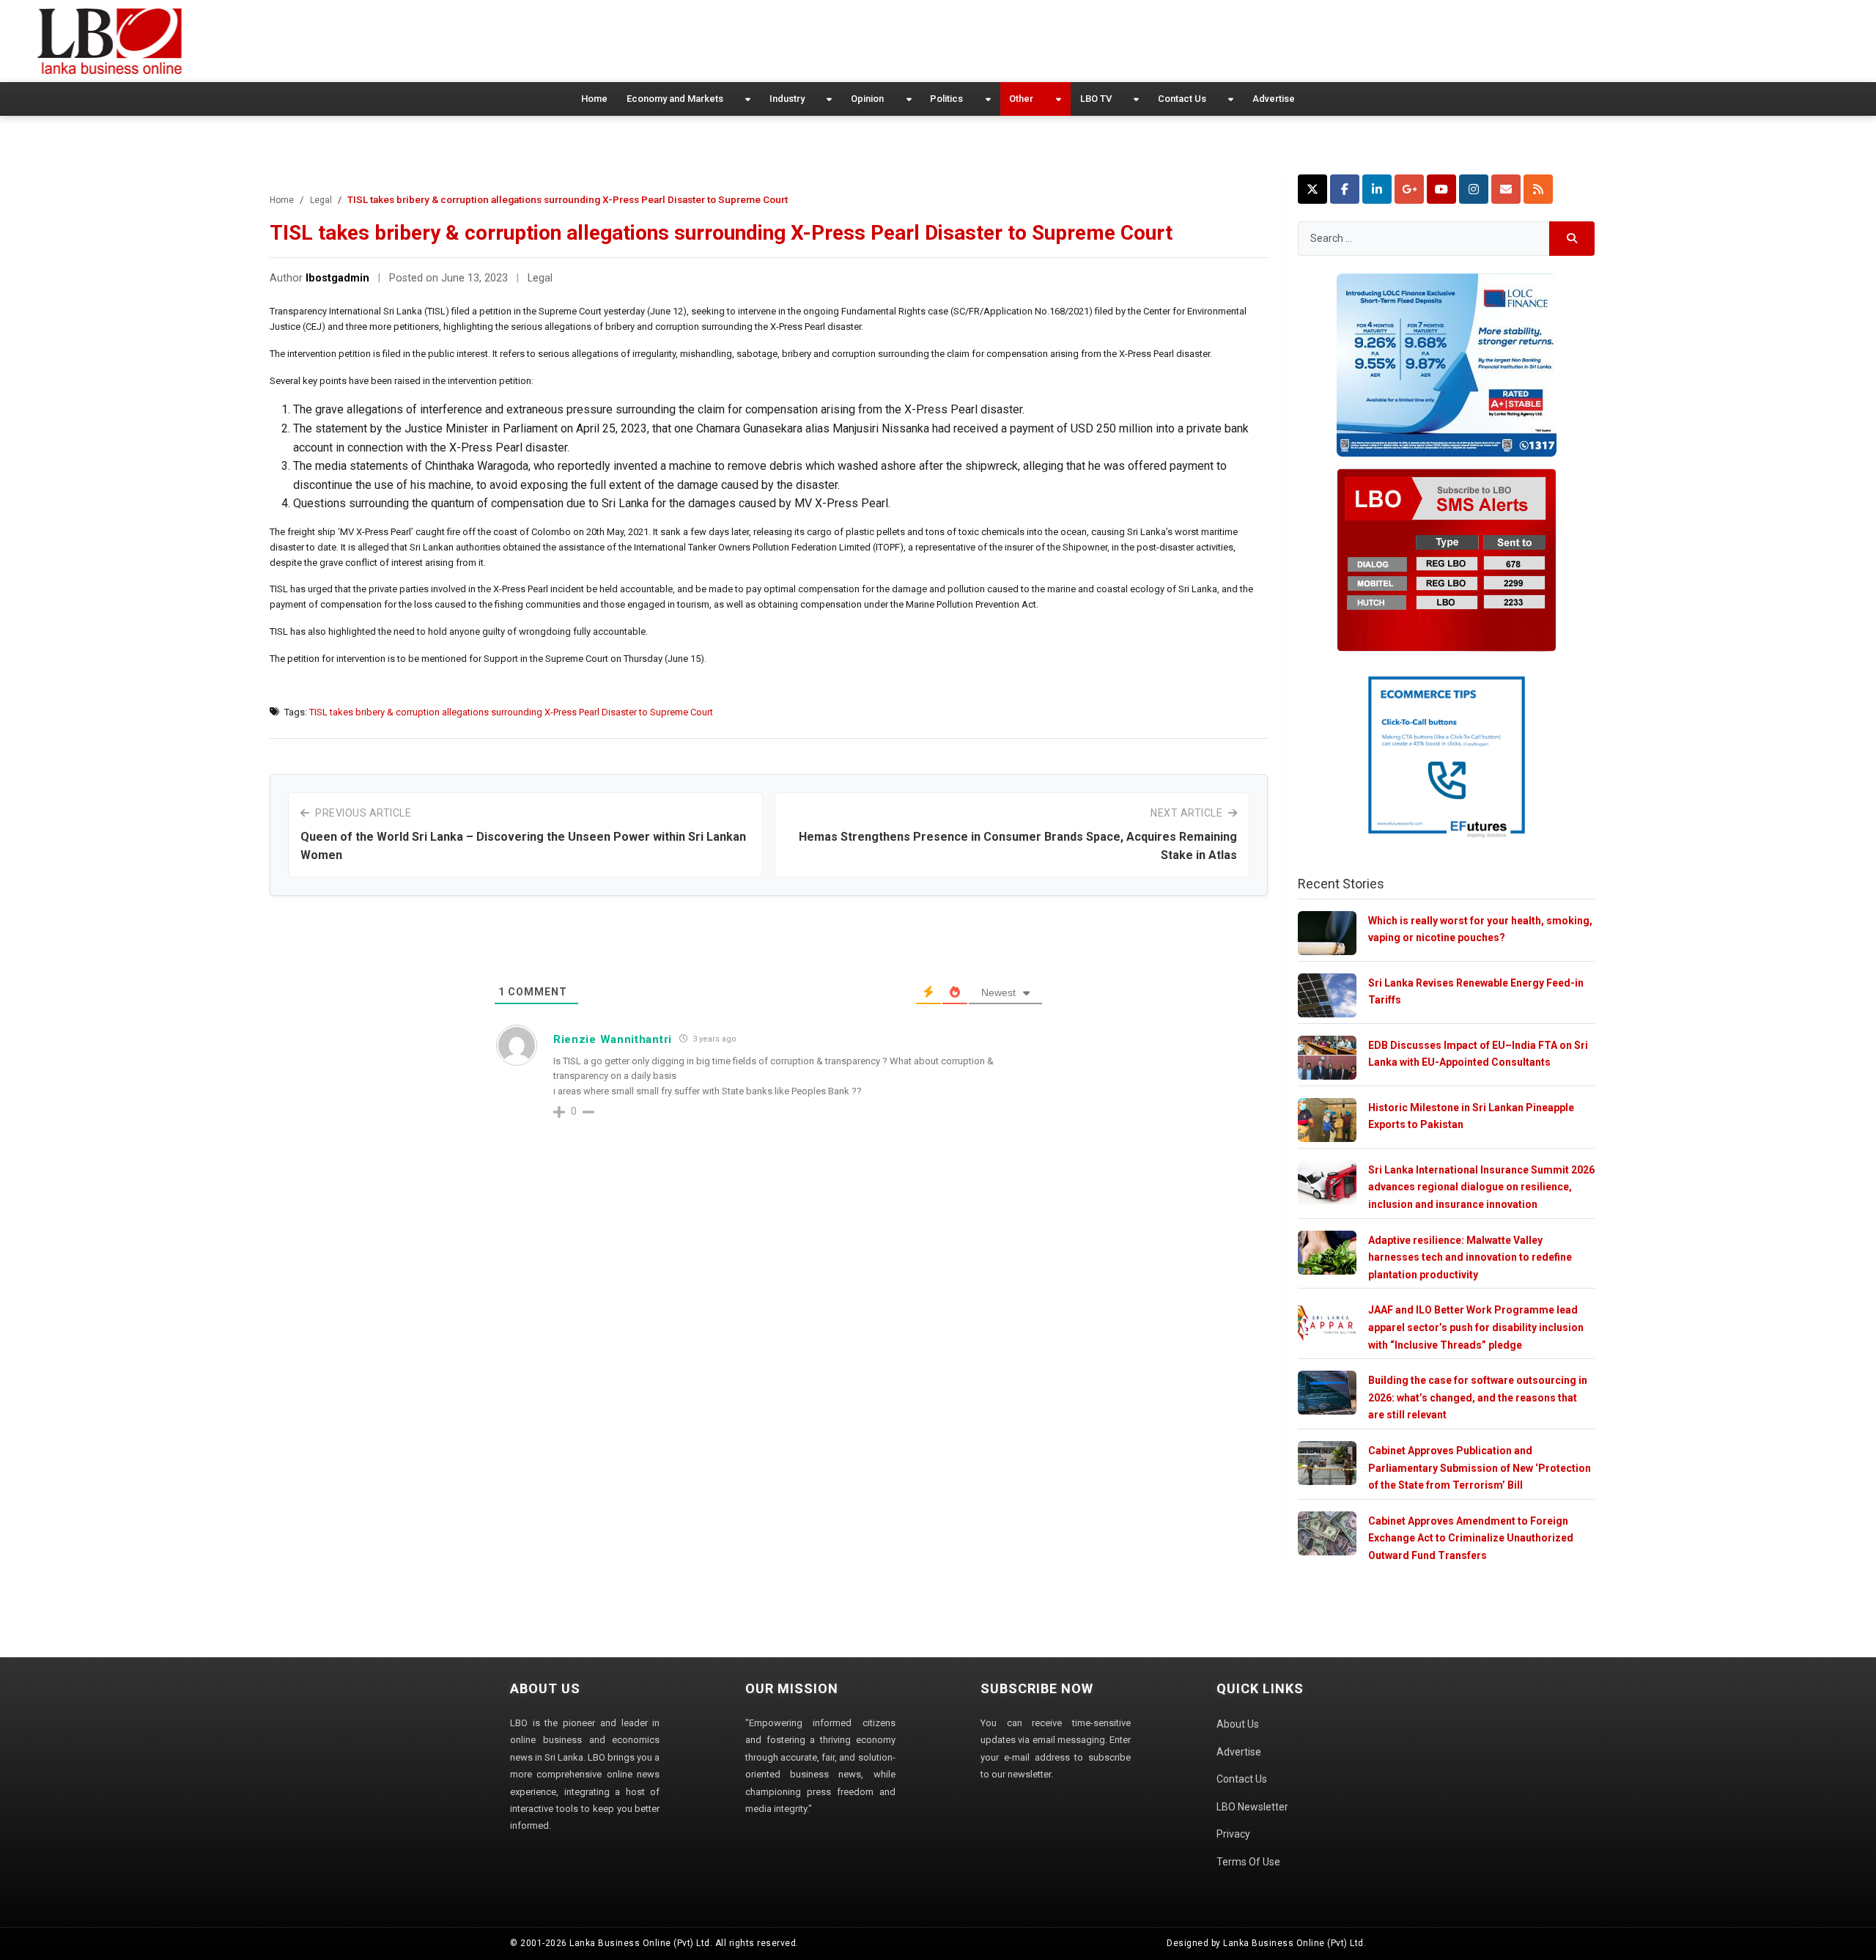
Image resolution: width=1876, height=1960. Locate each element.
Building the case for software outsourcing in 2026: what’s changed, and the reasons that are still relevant (1478, 1397)
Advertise (1274, 99)
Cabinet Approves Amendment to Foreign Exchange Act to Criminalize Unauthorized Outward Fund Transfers (1471, 1538)
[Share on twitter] (1312, 189)
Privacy (1233, 1834)
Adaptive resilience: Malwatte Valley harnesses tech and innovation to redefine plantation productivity (1470, 1257)
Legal (321, 200)
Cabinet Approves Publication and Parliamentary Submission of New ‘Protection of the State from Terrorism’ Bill (1480, 1468)
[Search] (1572, 239)
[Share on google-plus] (1409, 189)
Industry (787, 99)
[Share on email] (1506, 189)
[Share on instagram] (1474, 189)
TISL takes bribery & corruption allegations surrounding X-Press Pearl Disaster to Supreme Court (511, 712)
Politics (946, 99)
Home (594, 99)
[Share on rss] (1538, 189)
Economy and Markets (675, 99)
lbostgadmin (337, 278)
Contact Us (1182, 99)
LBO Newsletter (1252, 1807)
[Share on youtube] (1441, 189)
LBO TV (1096, 99)
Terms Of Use (1248, 1862)
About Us (1238, 1724)
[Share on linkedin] (1377, 189)
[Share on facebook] (1345, 189)
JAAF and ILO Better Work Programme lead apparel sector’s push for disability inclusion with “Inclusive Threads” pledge (1476, 1327)
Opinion (867, 99)
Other (1021, 99)
